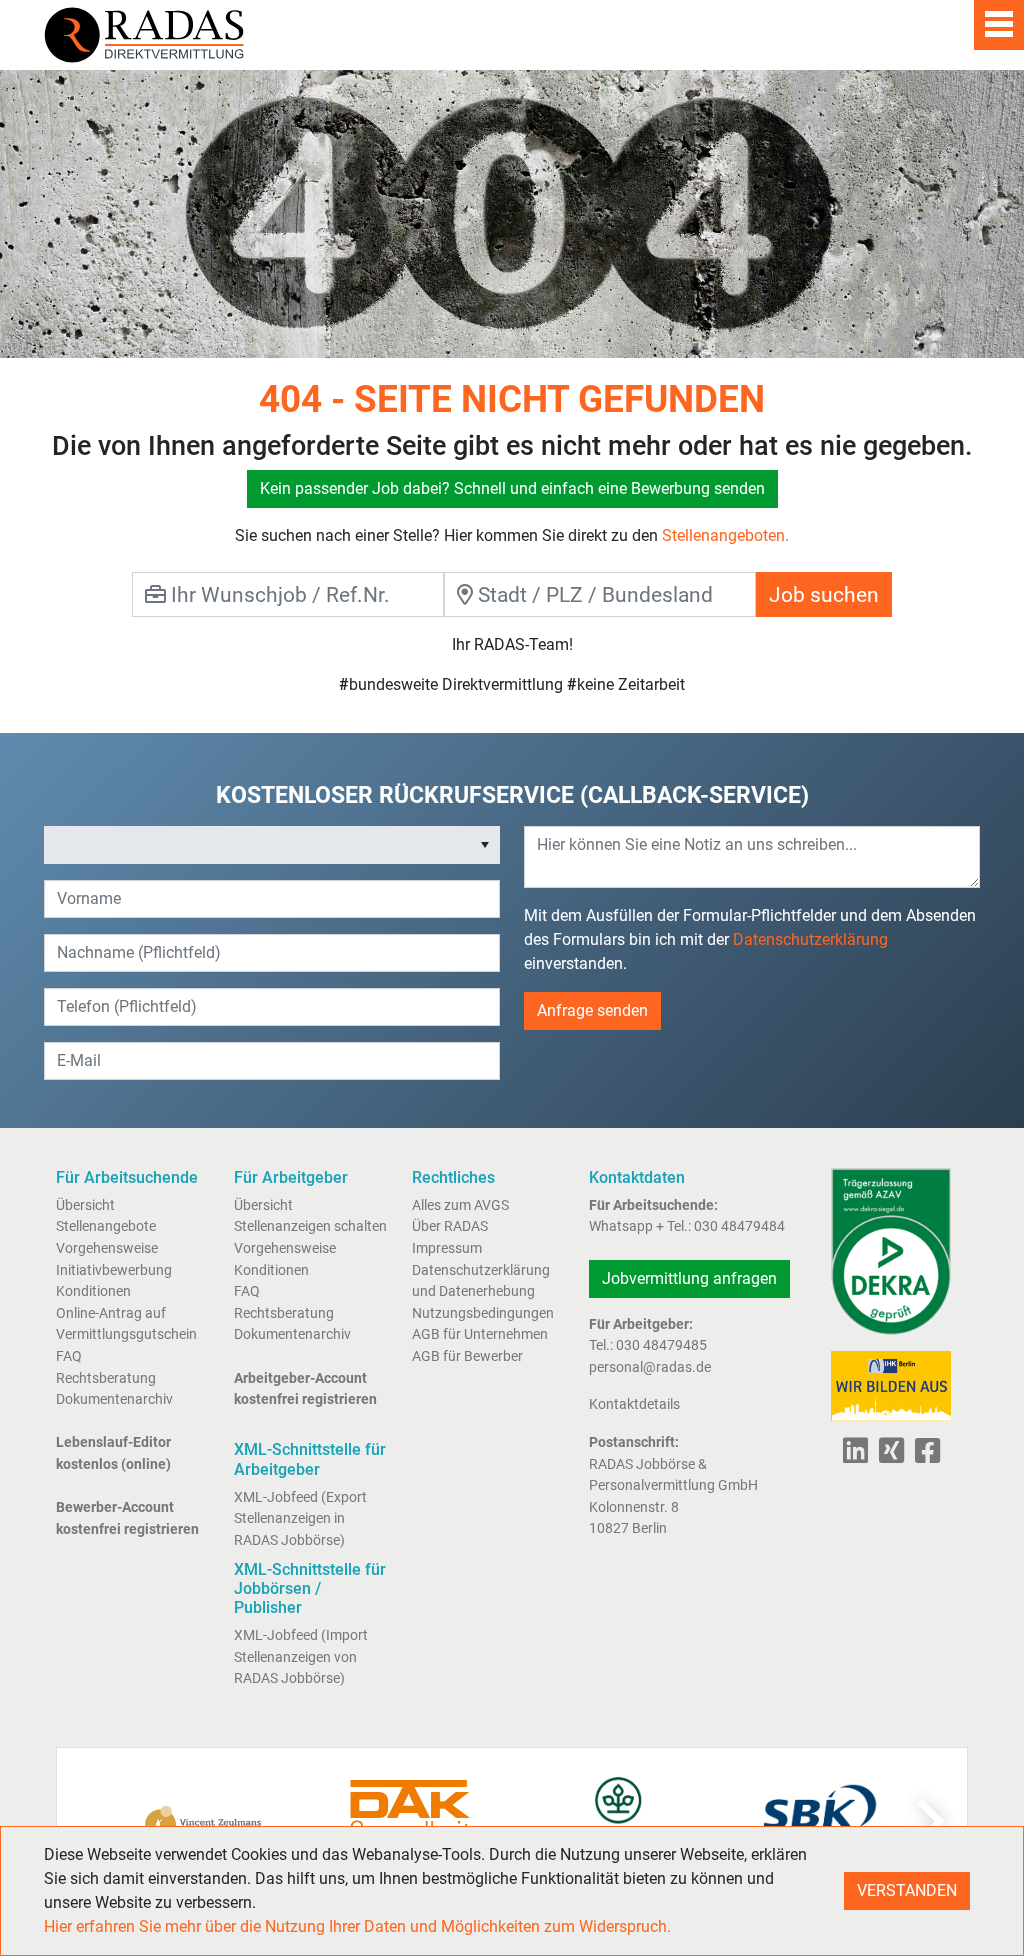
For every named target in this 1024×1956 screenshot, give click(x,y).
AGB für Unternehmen (480, 1334)
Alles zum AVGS (460, 1205)
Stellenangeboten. (725, 535)
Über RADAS (450, 1226)
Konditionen (93, 1291)
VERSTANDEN (907, 1890)
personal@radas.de (650, 1367)
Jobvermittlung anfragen (689, 1278)
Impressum (447, 1248)
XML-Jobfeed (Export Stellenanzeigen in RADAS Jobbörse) (300, 1519)
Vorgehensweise (107, 1248)
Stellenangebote (106, 1226)
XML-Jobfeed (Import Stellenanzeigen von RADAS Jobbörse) (301, 1657)
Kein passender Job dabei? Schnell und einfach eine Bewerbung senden (512, 488)
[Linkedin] (855, 1456)
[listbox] (272, 845)
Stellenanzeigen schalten (310, 1226)
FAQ (69, 1356)
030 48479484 (739, 1226)
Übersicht (85, 1205)
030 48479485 (661, 1345)
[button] (485, 845)
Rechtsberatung (106, 1378)
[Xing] (887, 1456)
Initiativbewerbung (114, 1270)
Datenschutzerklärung (810, 939)
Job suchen (824, 594)
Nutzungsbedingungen (483, 1313)
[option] (258, 845)
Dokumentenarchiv (114, 1399)
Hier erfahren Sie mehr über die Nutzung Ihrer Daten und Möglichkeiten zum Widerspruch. (357, 1926)
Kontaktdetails (634, 1404)
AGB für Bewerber (467, 1356)
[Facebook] (923, 1456)
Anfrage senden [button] (592, 1010)
